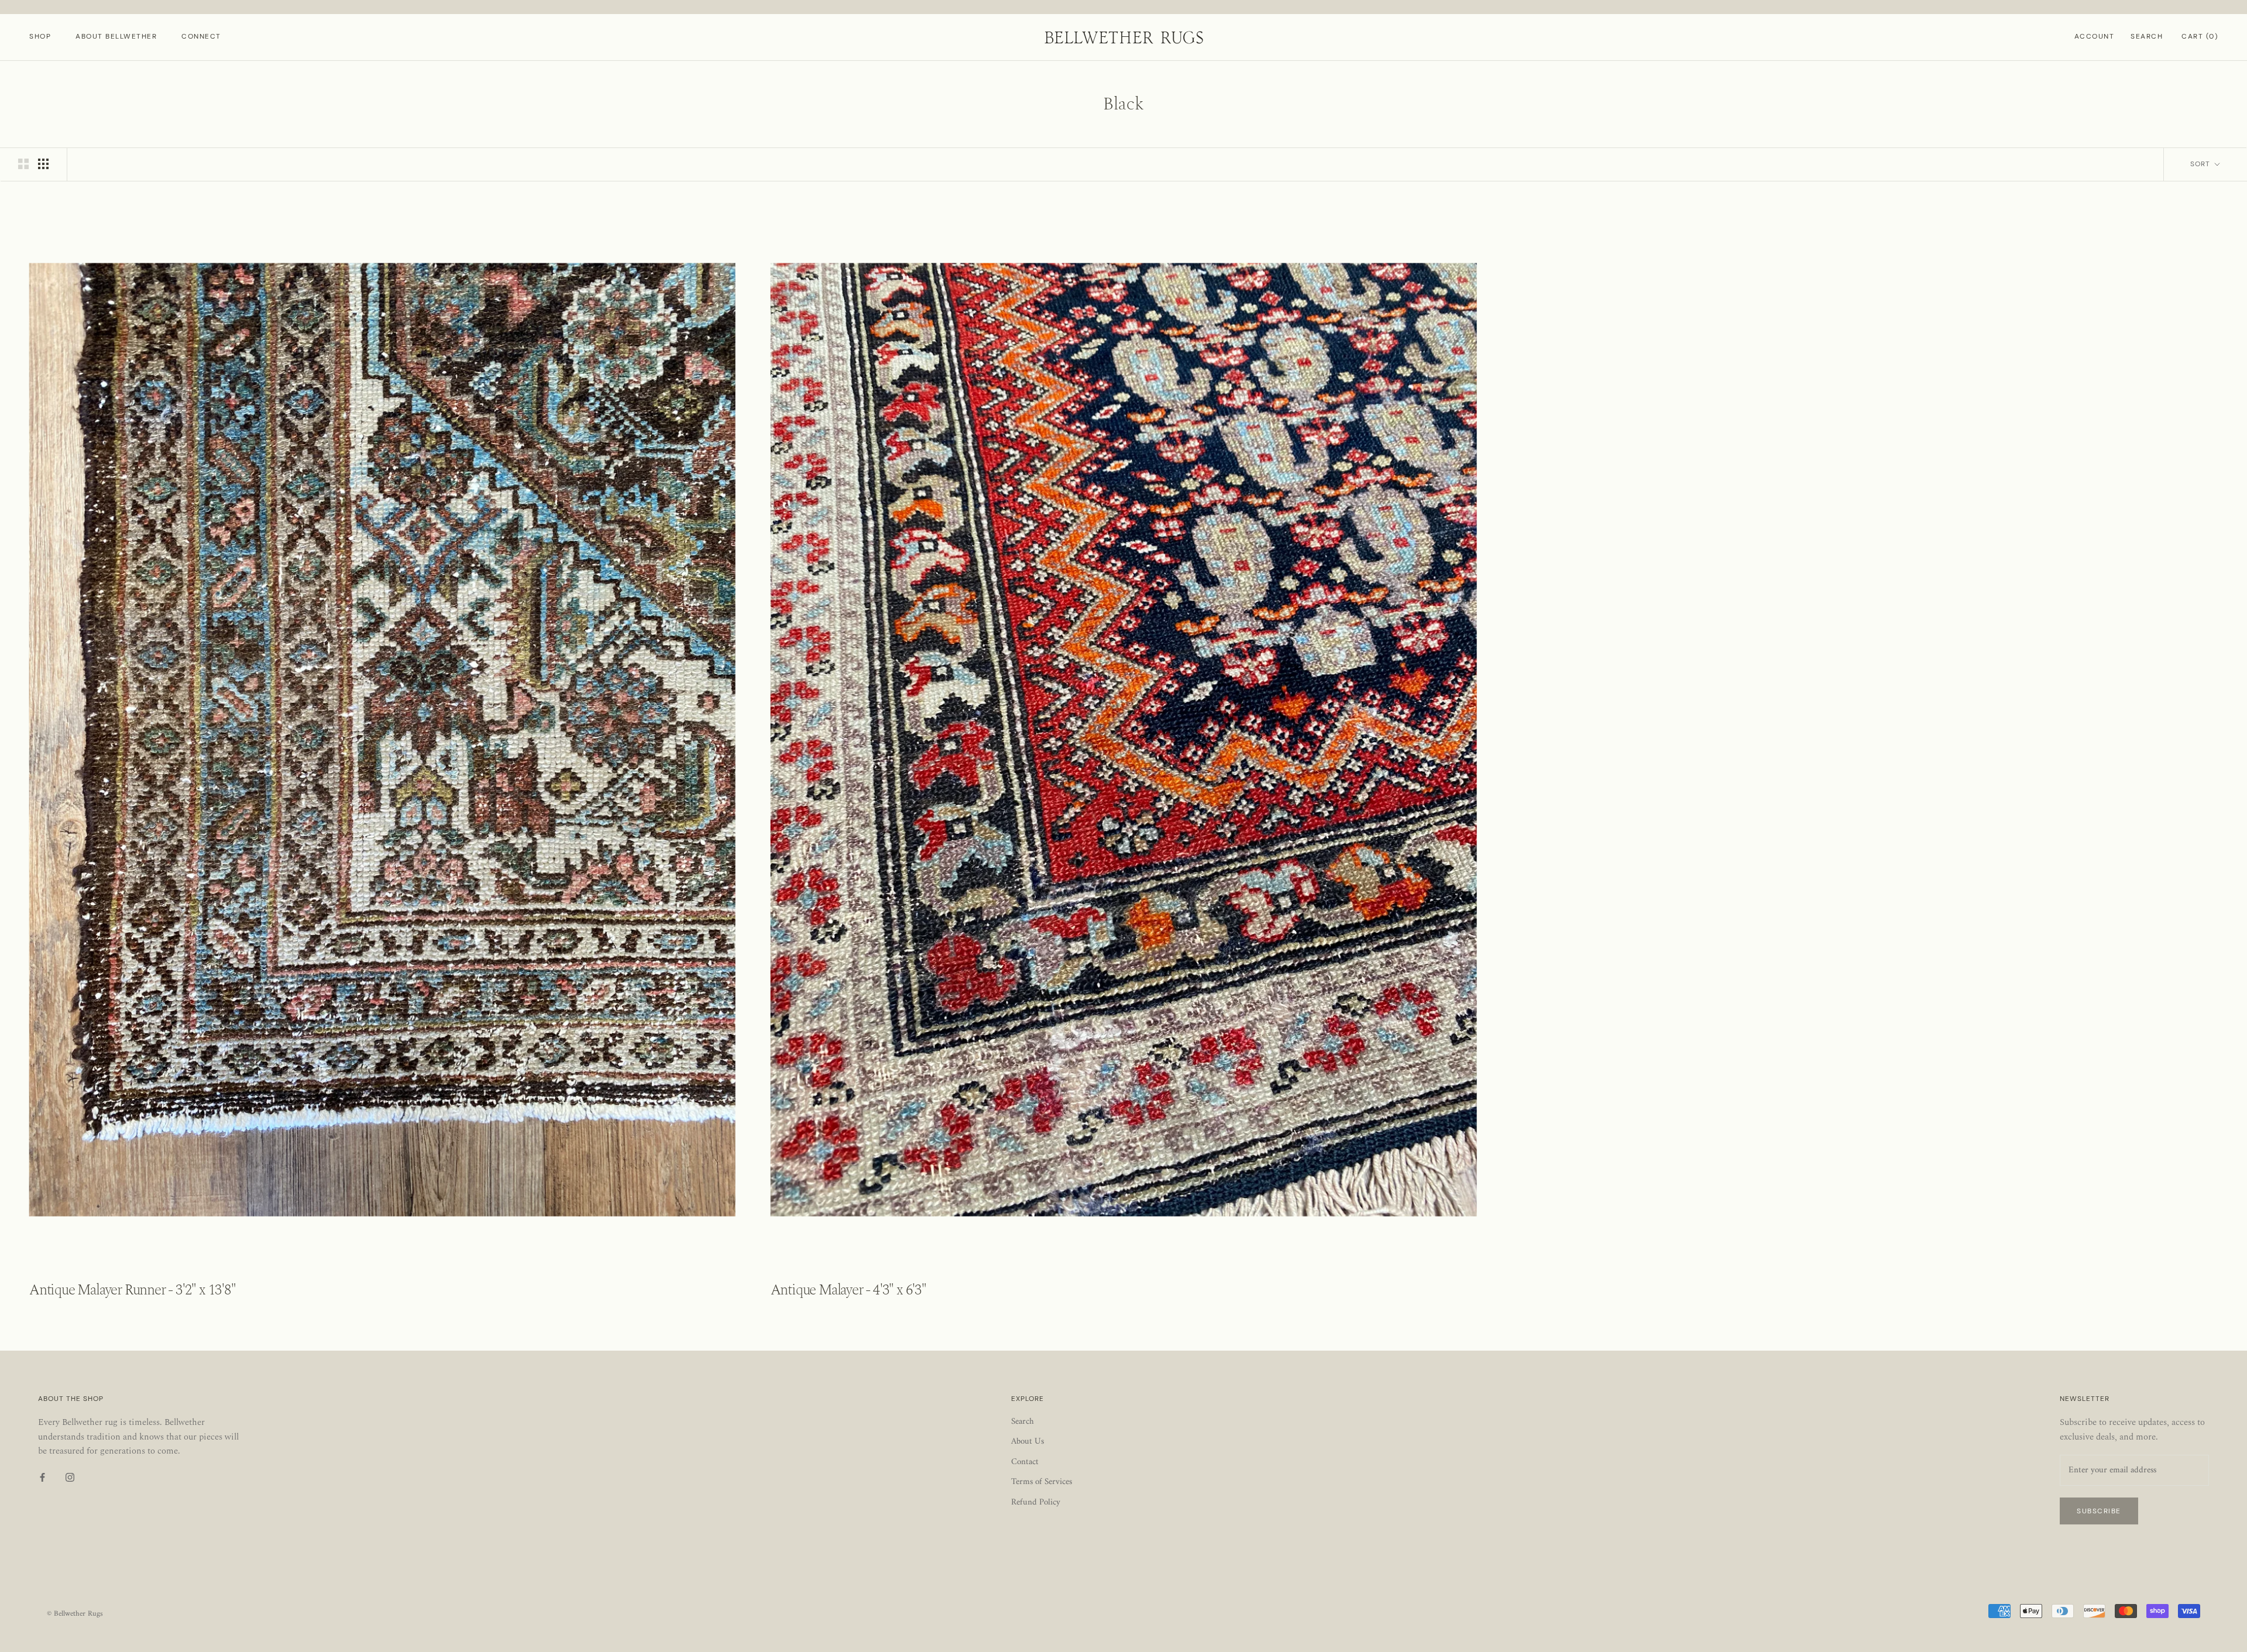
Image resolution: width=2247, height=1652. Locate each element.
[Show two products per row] (23, 164)
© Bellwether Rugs (75, 1614)
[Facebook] (42, 1478)
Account (2095, 36)
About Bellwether (116, 36)
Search (2147, 36)
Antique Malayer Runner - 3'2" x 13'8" (133, 1290)
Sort (2201, 164)
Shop (40, 36)
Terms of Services (1042, 1483)
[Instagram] (70, 1478)
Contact (1025, 1463)
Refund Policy (1036, 1503)
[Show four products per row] (43, 164)
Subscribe (2099, 1511)
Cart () (2200, 36)
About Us (1028, 1442)
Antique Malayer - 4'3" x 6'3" (848, 1290)
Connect (201, 36)
